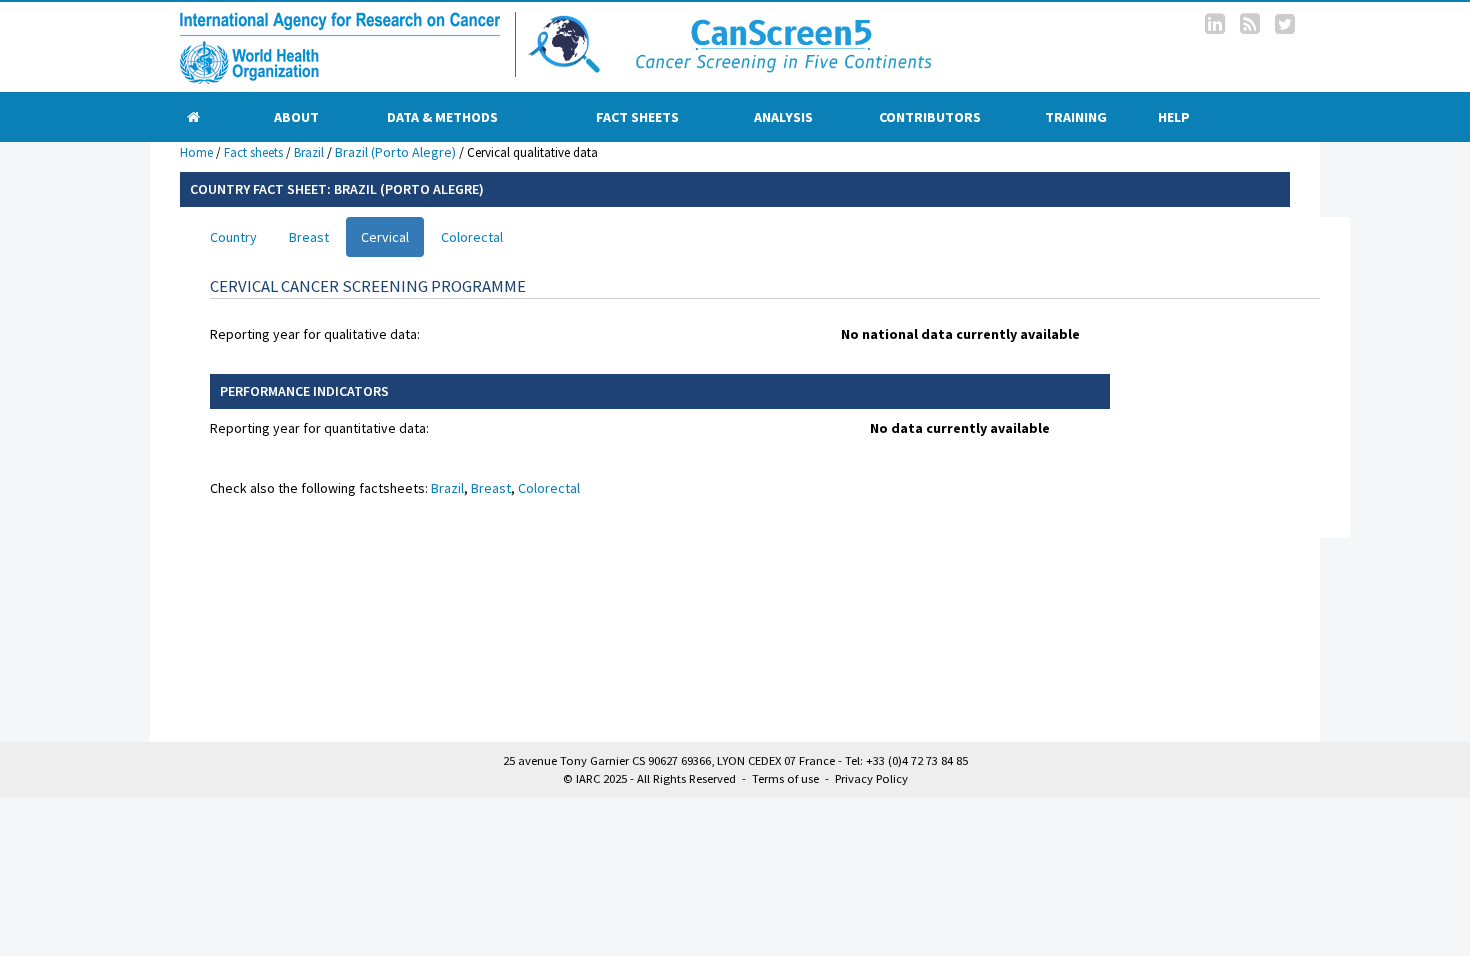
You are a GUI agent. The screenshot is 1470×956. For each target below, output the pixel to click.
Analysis (783, 117)
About (296, 117)
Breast (309, 237)
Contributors (930, 117)
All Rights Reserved (686, 778)
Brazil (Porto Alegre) (395, 152)
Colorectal (472, 237)
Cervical (385, 237)
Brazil (309, 152)
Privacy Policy (871, 778)
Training (1076, 117)
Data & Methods (442, 117)
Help (1174, 117)
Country (233, 237)
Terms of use (785, 778)
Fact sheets (637, 117)
